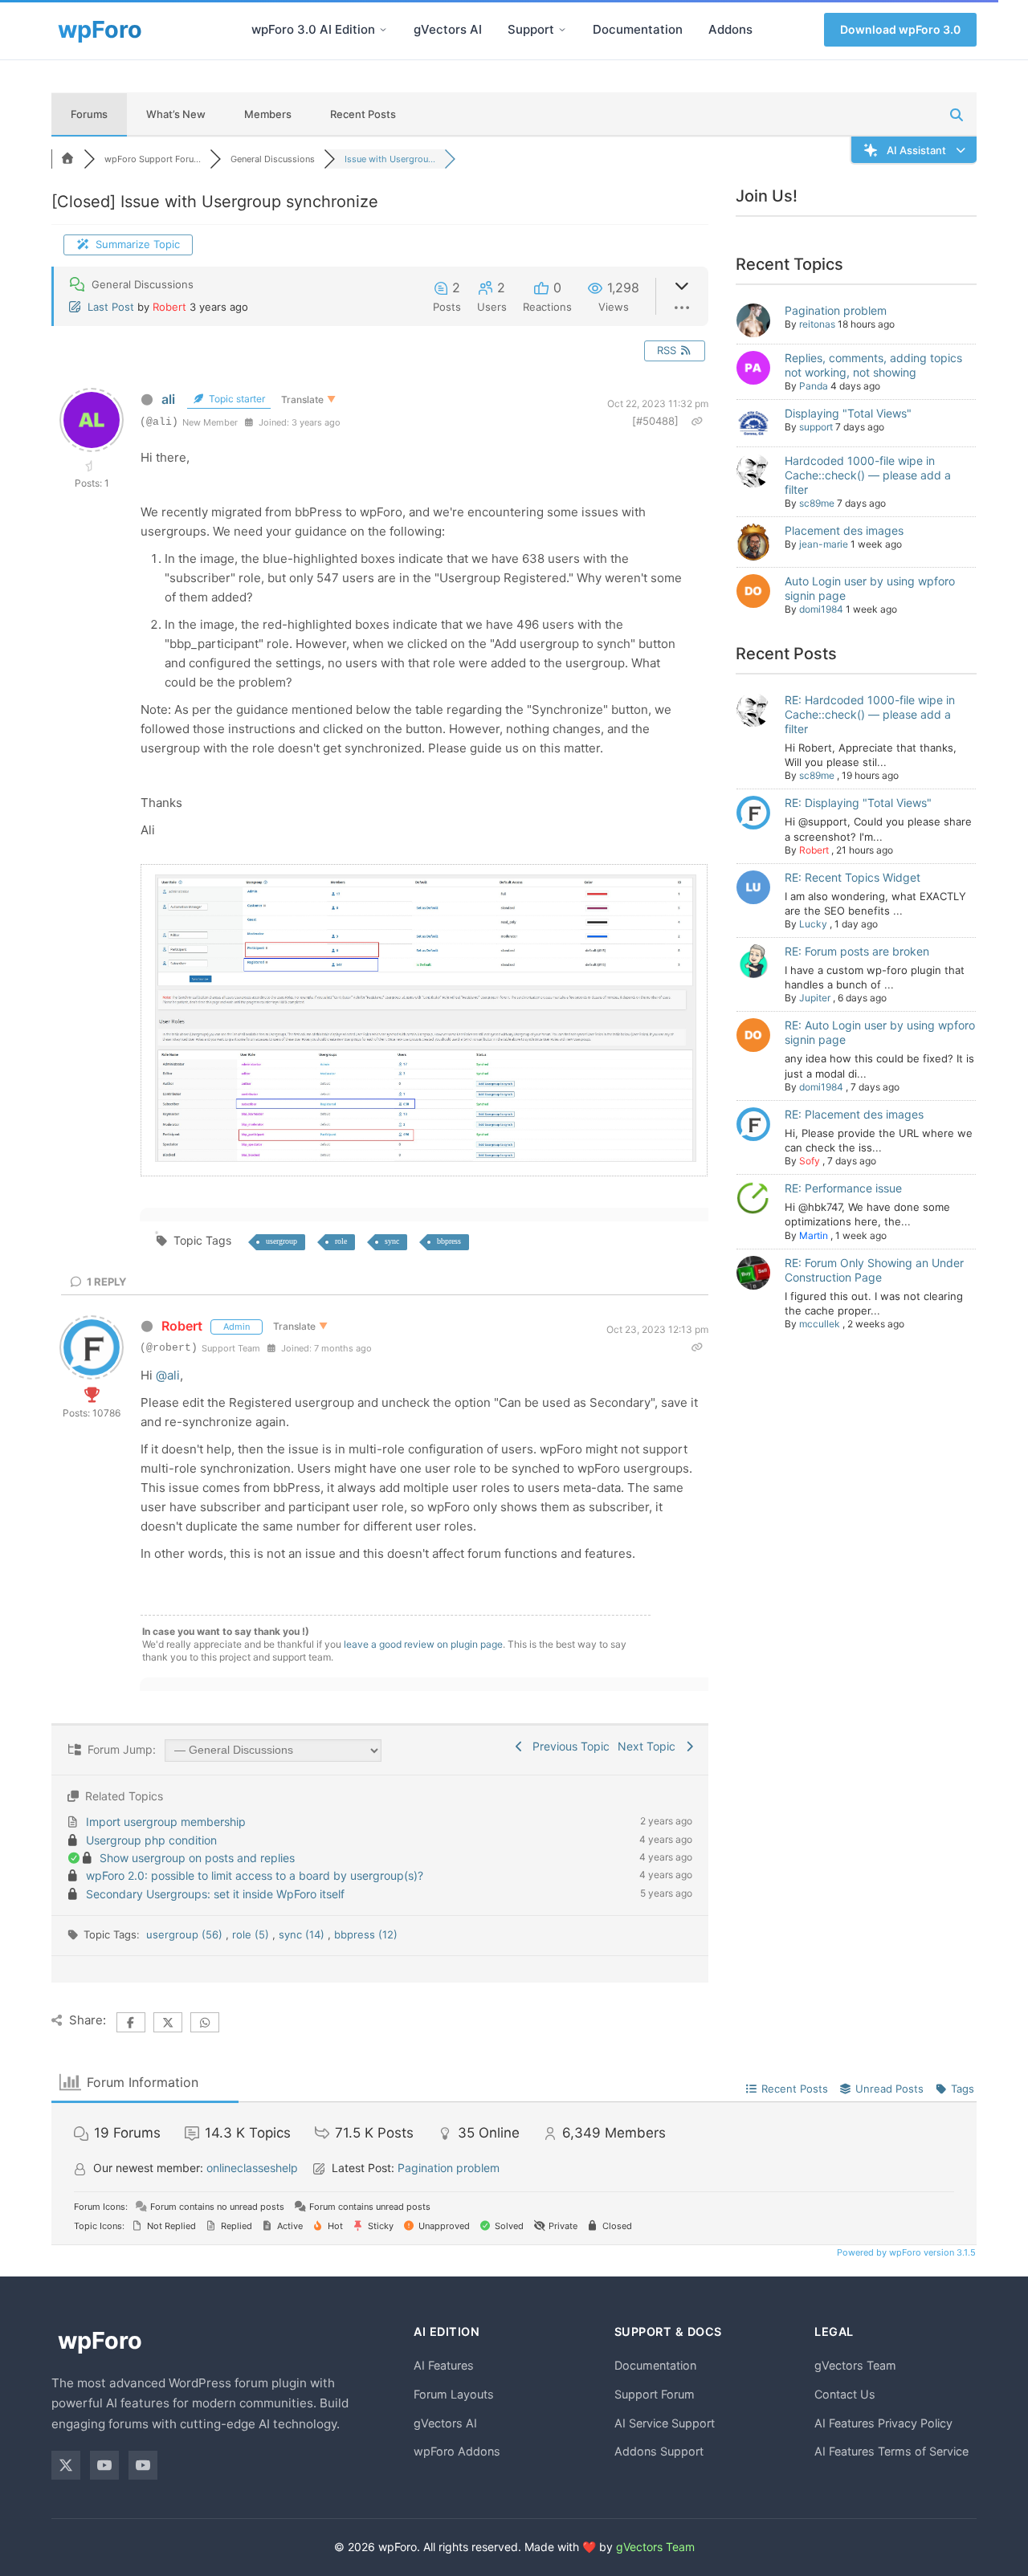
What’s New (176, 114)
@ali (168, 1375)
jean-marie (824, 544)
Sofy (810, 1161)
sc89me (817, 503)
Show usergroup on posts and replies (197, 1858)
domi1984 (821, 609)
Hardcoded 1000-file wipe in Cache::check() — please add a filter (868, 475)
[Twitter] (66, 2465)
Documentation (638, 29)
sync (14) (303, 1934)
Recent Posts (363, 114)
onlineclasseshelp (252, 2168)
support (816, 427)
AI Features (444, 2365)
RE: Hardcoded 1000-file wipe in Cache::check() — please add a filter (870, 714)
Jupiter (815, 998)
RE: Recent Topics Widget (853, 877)
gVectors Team (855, 2365)
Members (268, 114)
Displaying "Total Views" (848, 413)
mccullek (820, 1324)
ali (168, 399)
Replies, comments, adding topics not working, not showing (873, 365)
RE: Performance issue (843, 1188)
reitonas (817, 324)
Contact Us (845, 2394)
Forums (89, 114)
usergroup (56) (186, 1934)
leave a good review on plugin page (423, 1644)
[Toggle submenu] (383, 30)
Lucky (813, 924)
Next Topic (650, 1746)
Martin (814, 1235)
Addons (730, 29)
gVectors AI (448, 29)
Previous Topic (568, 1746)
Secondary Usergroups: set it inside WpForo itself (215, 1894)
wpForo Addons (457, 2451)
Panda (814, 386)
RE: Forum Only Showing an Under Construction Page (874, 1270)
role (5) (252, 1934)
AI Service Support (665, 2423)
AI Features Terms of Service (891, 2451)
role (341, 1241)
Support (531, 29)
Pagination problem (836, 310)
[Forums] (67, 159)
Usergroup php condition (151, 1840)
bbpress (449, 1241)
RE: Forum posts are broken (857, 951)
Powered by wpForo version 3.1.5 (905, 2252)
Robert (169, 307)
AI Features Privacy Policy (883, 2423)
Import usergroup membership (166, 1822)
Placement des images (844, 530)
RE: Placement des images (854, 1114)
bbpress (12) (366, 1934)
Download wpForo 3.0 (900, 29)
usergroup (281, 1241)
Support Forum (655, 2394)
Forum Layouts (454, 2394)
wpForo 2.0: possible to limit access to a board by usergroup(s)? (255, 1875)
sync (392, 1241)
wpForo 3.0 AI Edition (313, 29)
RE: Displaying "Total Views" (858, 803)
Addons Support (659, 2451)
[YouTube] (104, 2465)
